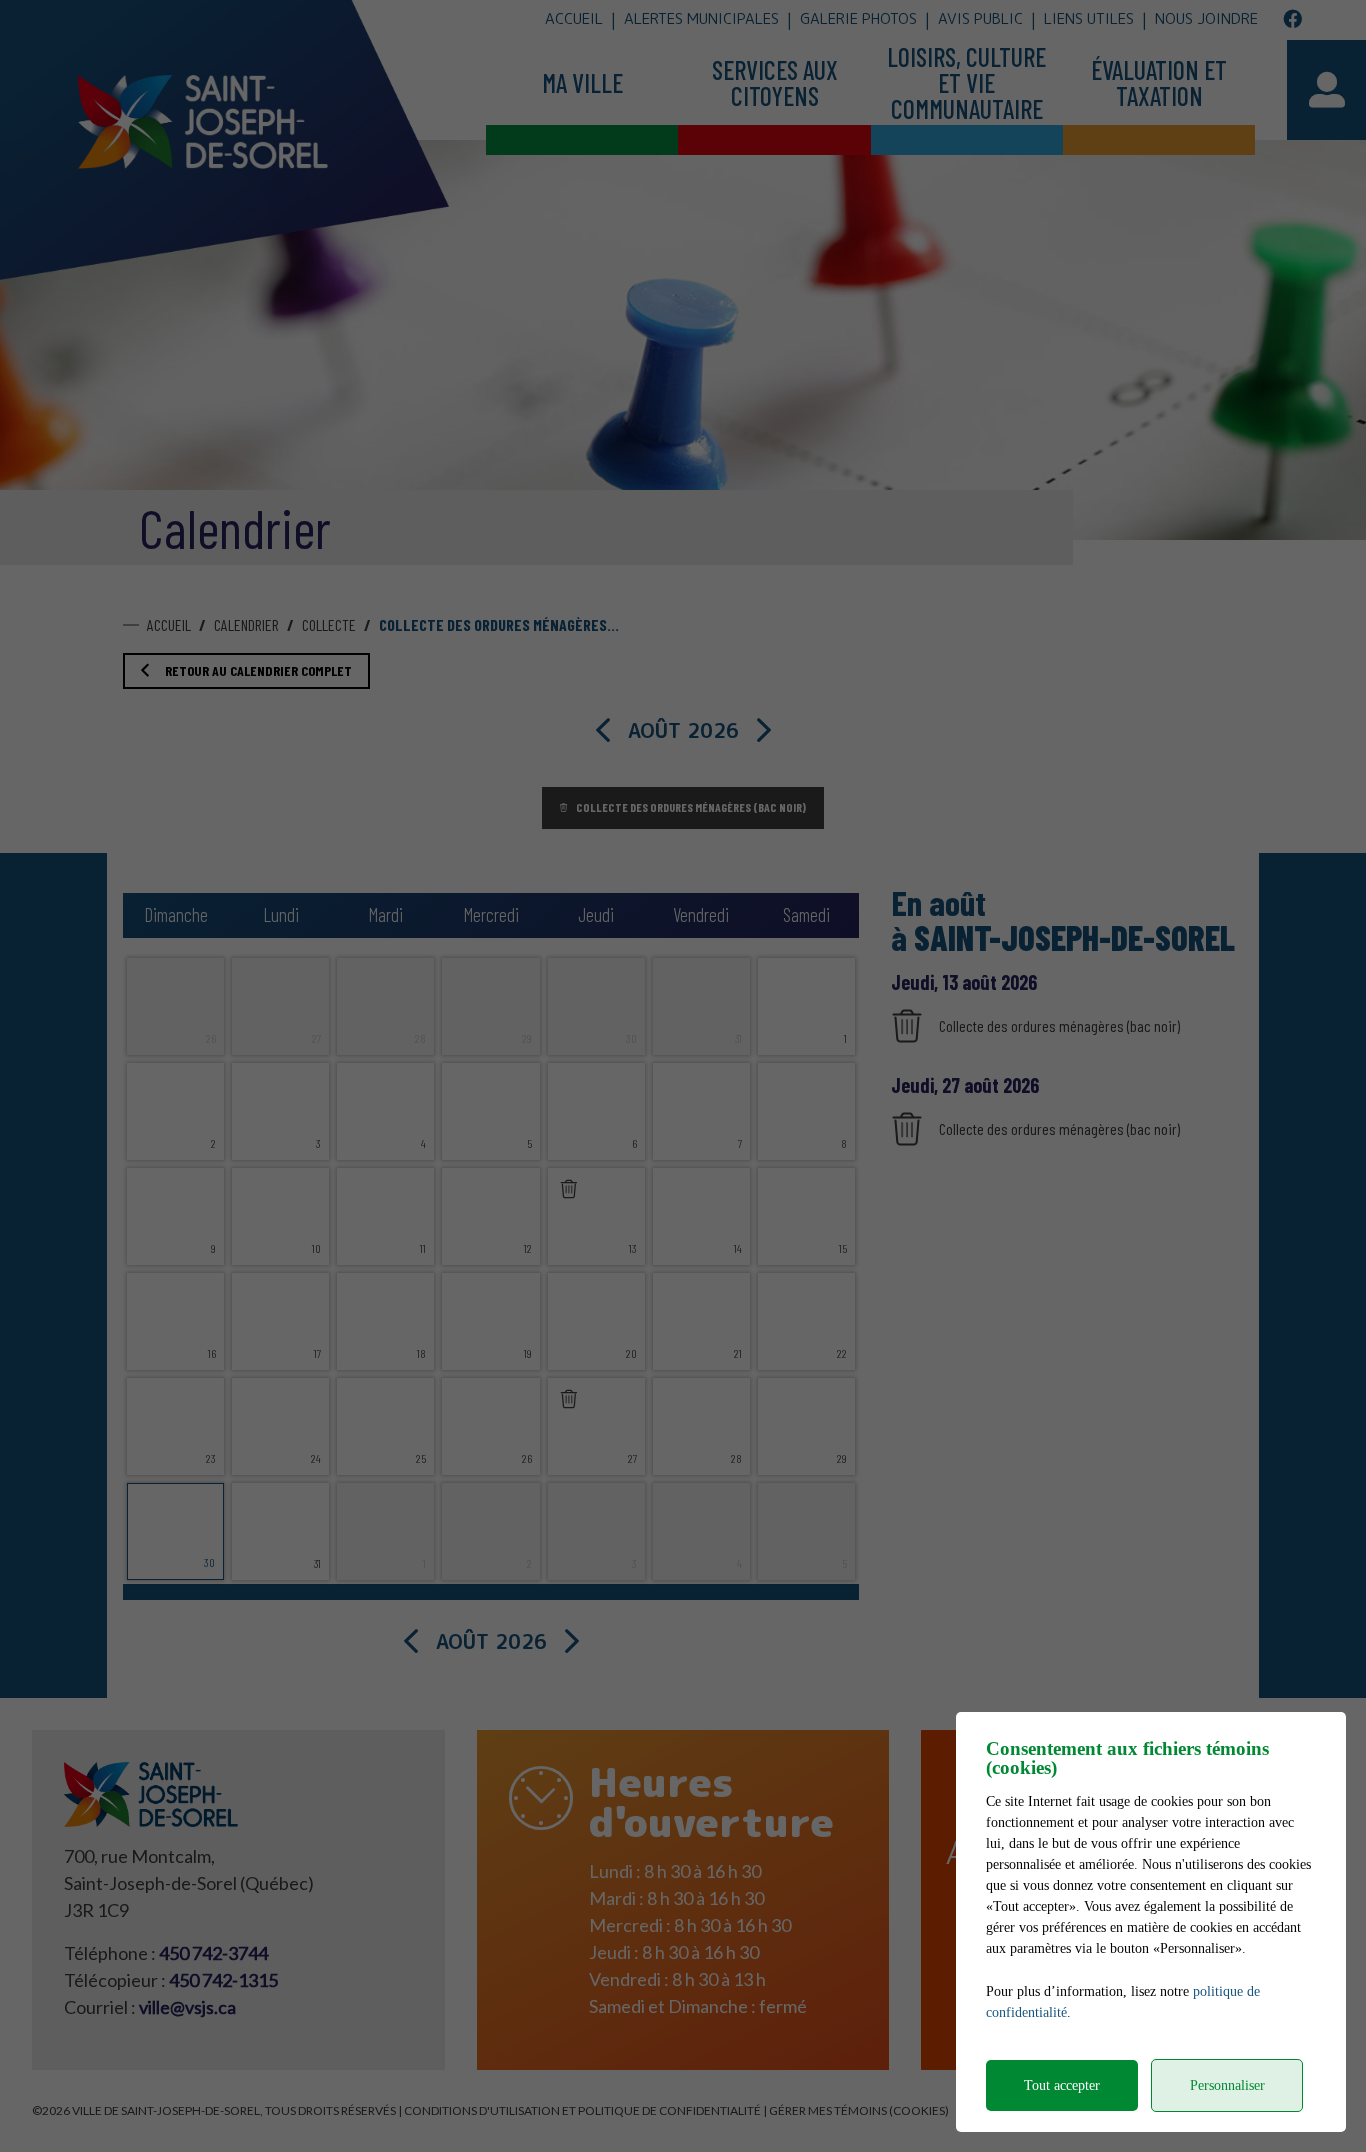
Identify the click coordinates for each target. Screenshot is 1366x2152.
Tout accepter (1062, 2085)
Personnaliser (1227, 2085)
